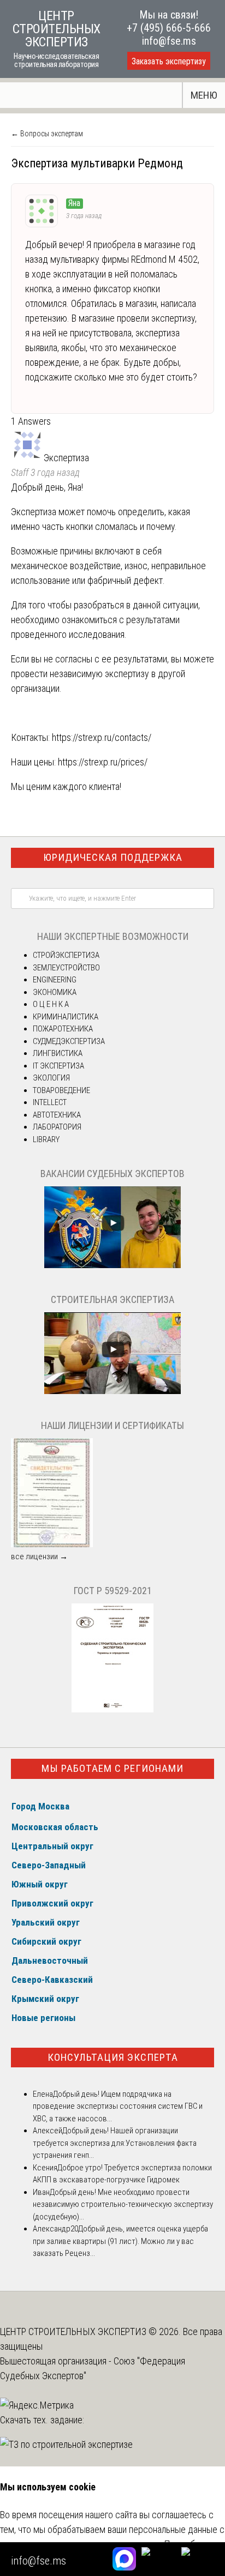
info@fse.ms (169, 41)
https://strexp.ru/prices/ (103, 762)
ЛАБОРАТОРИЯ (57, 1127)
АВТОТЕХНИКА (57, 1115)
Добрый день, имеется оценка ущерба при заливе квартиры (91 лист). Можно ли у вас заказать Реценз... (120, 2241)
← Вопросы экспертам (47, 134)
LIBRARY (46, 1139)
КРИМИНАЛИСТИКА (66, 1017)
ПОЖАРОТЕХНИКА (63, 1029)
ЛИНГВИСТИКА (58, 1053)
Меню (204, 95)
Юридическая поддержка (113, 857)
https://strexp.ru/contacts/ (102, 737)
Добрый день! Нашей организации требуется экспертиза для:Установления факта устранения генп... (115, 2143)
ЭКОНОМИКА (55, 992)
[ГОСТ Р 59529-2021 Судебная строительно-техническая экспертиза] (112, 1710)
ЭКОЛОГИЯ (51, 1078)
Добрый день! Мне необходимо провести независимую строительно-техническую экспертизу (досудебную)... (123, 2204)
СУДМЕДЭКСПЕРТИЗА (69, 1041)
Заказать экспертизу (169, 61)
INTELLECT (50, 1102)
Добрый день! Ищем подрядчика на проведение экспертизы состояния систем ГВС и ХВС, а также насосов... (118, 2106)
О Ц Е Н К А (51, 1004)
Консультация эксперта (113, 2057)
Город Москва (40, 1806)
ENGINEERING (55, 980)
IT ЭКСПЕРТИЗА (58, 1066)
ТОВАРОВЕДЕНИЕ (61, 1090)
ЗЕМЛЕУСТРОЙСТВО (66, 968)
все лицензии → (39, 1557)
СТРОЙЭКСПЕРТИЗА (66, 955)
